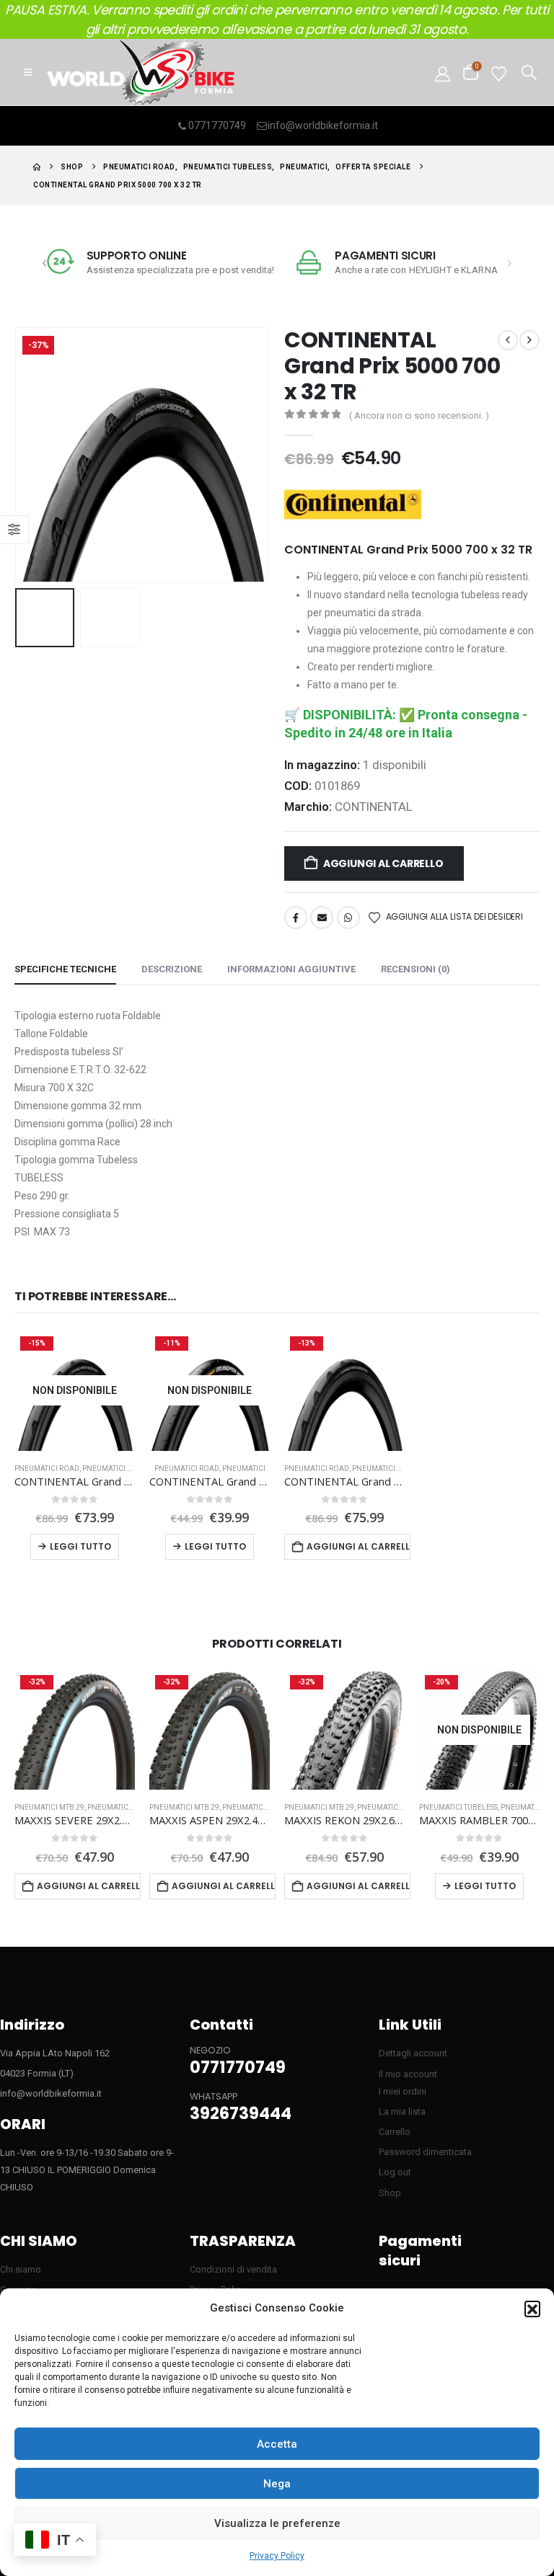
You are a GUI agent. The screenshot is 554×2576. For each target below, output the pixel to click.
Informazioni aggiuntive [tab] (291, 969)
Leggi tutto (80, 1546)
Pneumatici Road (47, 1469)
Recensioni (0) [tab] (415, 969)
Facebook (296, 918)
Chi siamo (21, 2269)
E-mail (322, 918)
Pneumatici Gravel (402, 1807)
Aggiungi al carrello (383, 863)
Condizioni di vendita (233, 2269)
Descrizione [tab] (172, 969)
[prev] (508, 340)
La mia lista (402, 2111)
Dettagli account (413, 2053)
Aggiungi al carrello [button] (359, 1546)
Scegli (480, 1886)
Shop (390, 2193)
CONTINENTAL (374, 807)
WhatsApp (348, 918)
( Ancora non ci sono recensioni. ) (419, 416)
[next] (529, 340)
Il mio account (408, 2074)
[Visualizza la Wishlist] (499, 72)
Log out (395, 2172)
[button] (532, 2309)
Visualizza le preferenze (277, 2523)
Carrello (395, 2132)
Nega (277, 2484)
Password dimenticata (425, 2152)
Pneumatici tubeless (122, 1469)
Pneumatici (244, 1469)
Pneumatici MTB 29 (49, 1807)
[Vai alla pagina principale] (37, 167)
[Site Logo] (141, 72)
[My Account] (443, 72)
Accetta (277, 2444)
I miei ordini (403, 2091)
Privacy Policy (277, 2556)
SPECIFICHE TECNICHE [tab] (65, 969)
